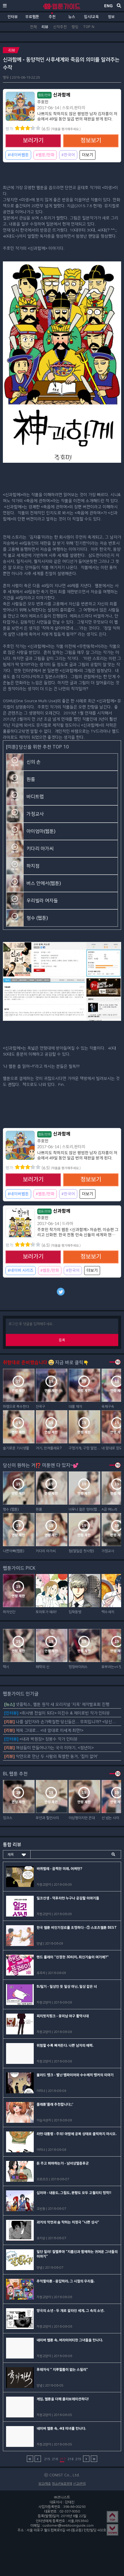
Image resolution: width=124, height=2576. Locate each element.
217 (63, 2459)
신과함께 (54, 95)
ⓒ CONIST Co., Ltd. (62, 2475)
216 (55, 2459)
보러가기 (33, 141)
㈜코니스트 (62, 2497)
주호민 (43, 102)
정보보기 (91, 141)
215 (47, 2459)
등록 (62, 1340)
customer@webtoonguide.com (68, 2525)
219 (78, 2459)
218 (71, 2459)
